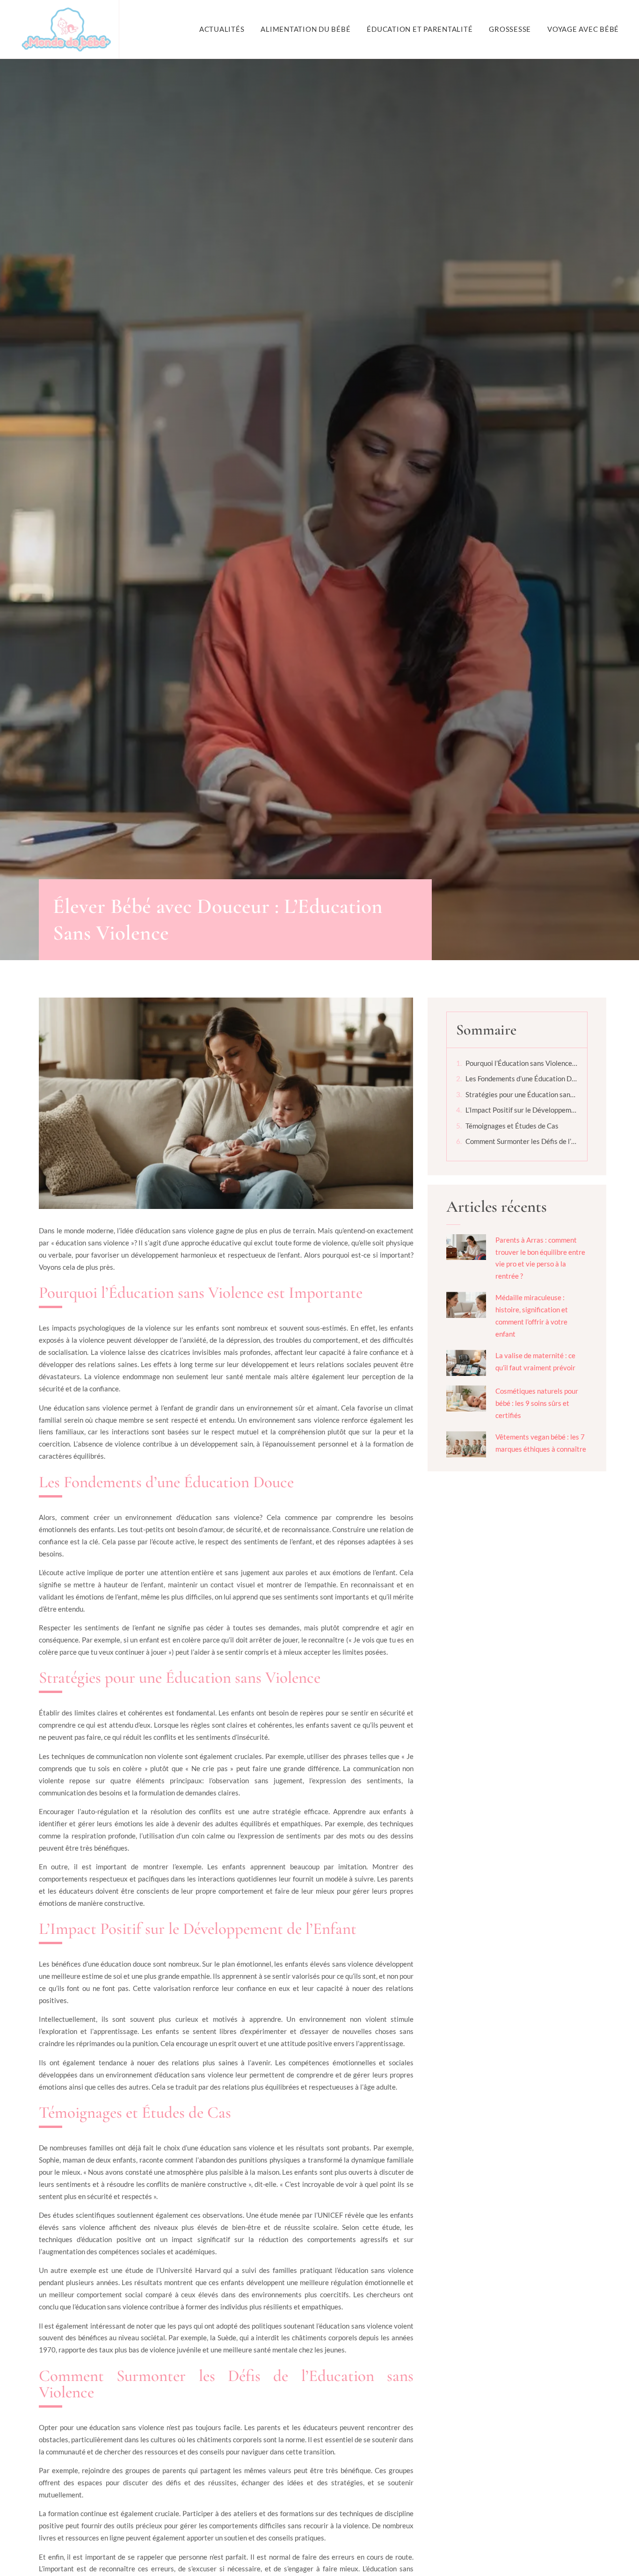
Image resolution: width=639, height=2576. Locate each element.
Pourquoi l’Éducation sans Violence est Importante (522, 1063)
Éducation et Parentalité (420, 29)
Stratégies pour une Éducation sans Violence (522, 1094)
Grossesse (510, 29)
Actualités (222, 29)
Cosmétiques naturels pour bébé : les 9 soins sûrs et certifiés (537, 1403)
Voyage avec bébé (583, 29)
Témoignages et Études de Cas (512, 1126)
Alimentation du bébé (305, 29)
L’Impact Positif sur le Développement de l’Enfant (522, 1110)
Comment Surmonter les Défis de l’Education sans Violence (522, 1141)
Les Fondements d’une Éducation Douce (522, 1078)
